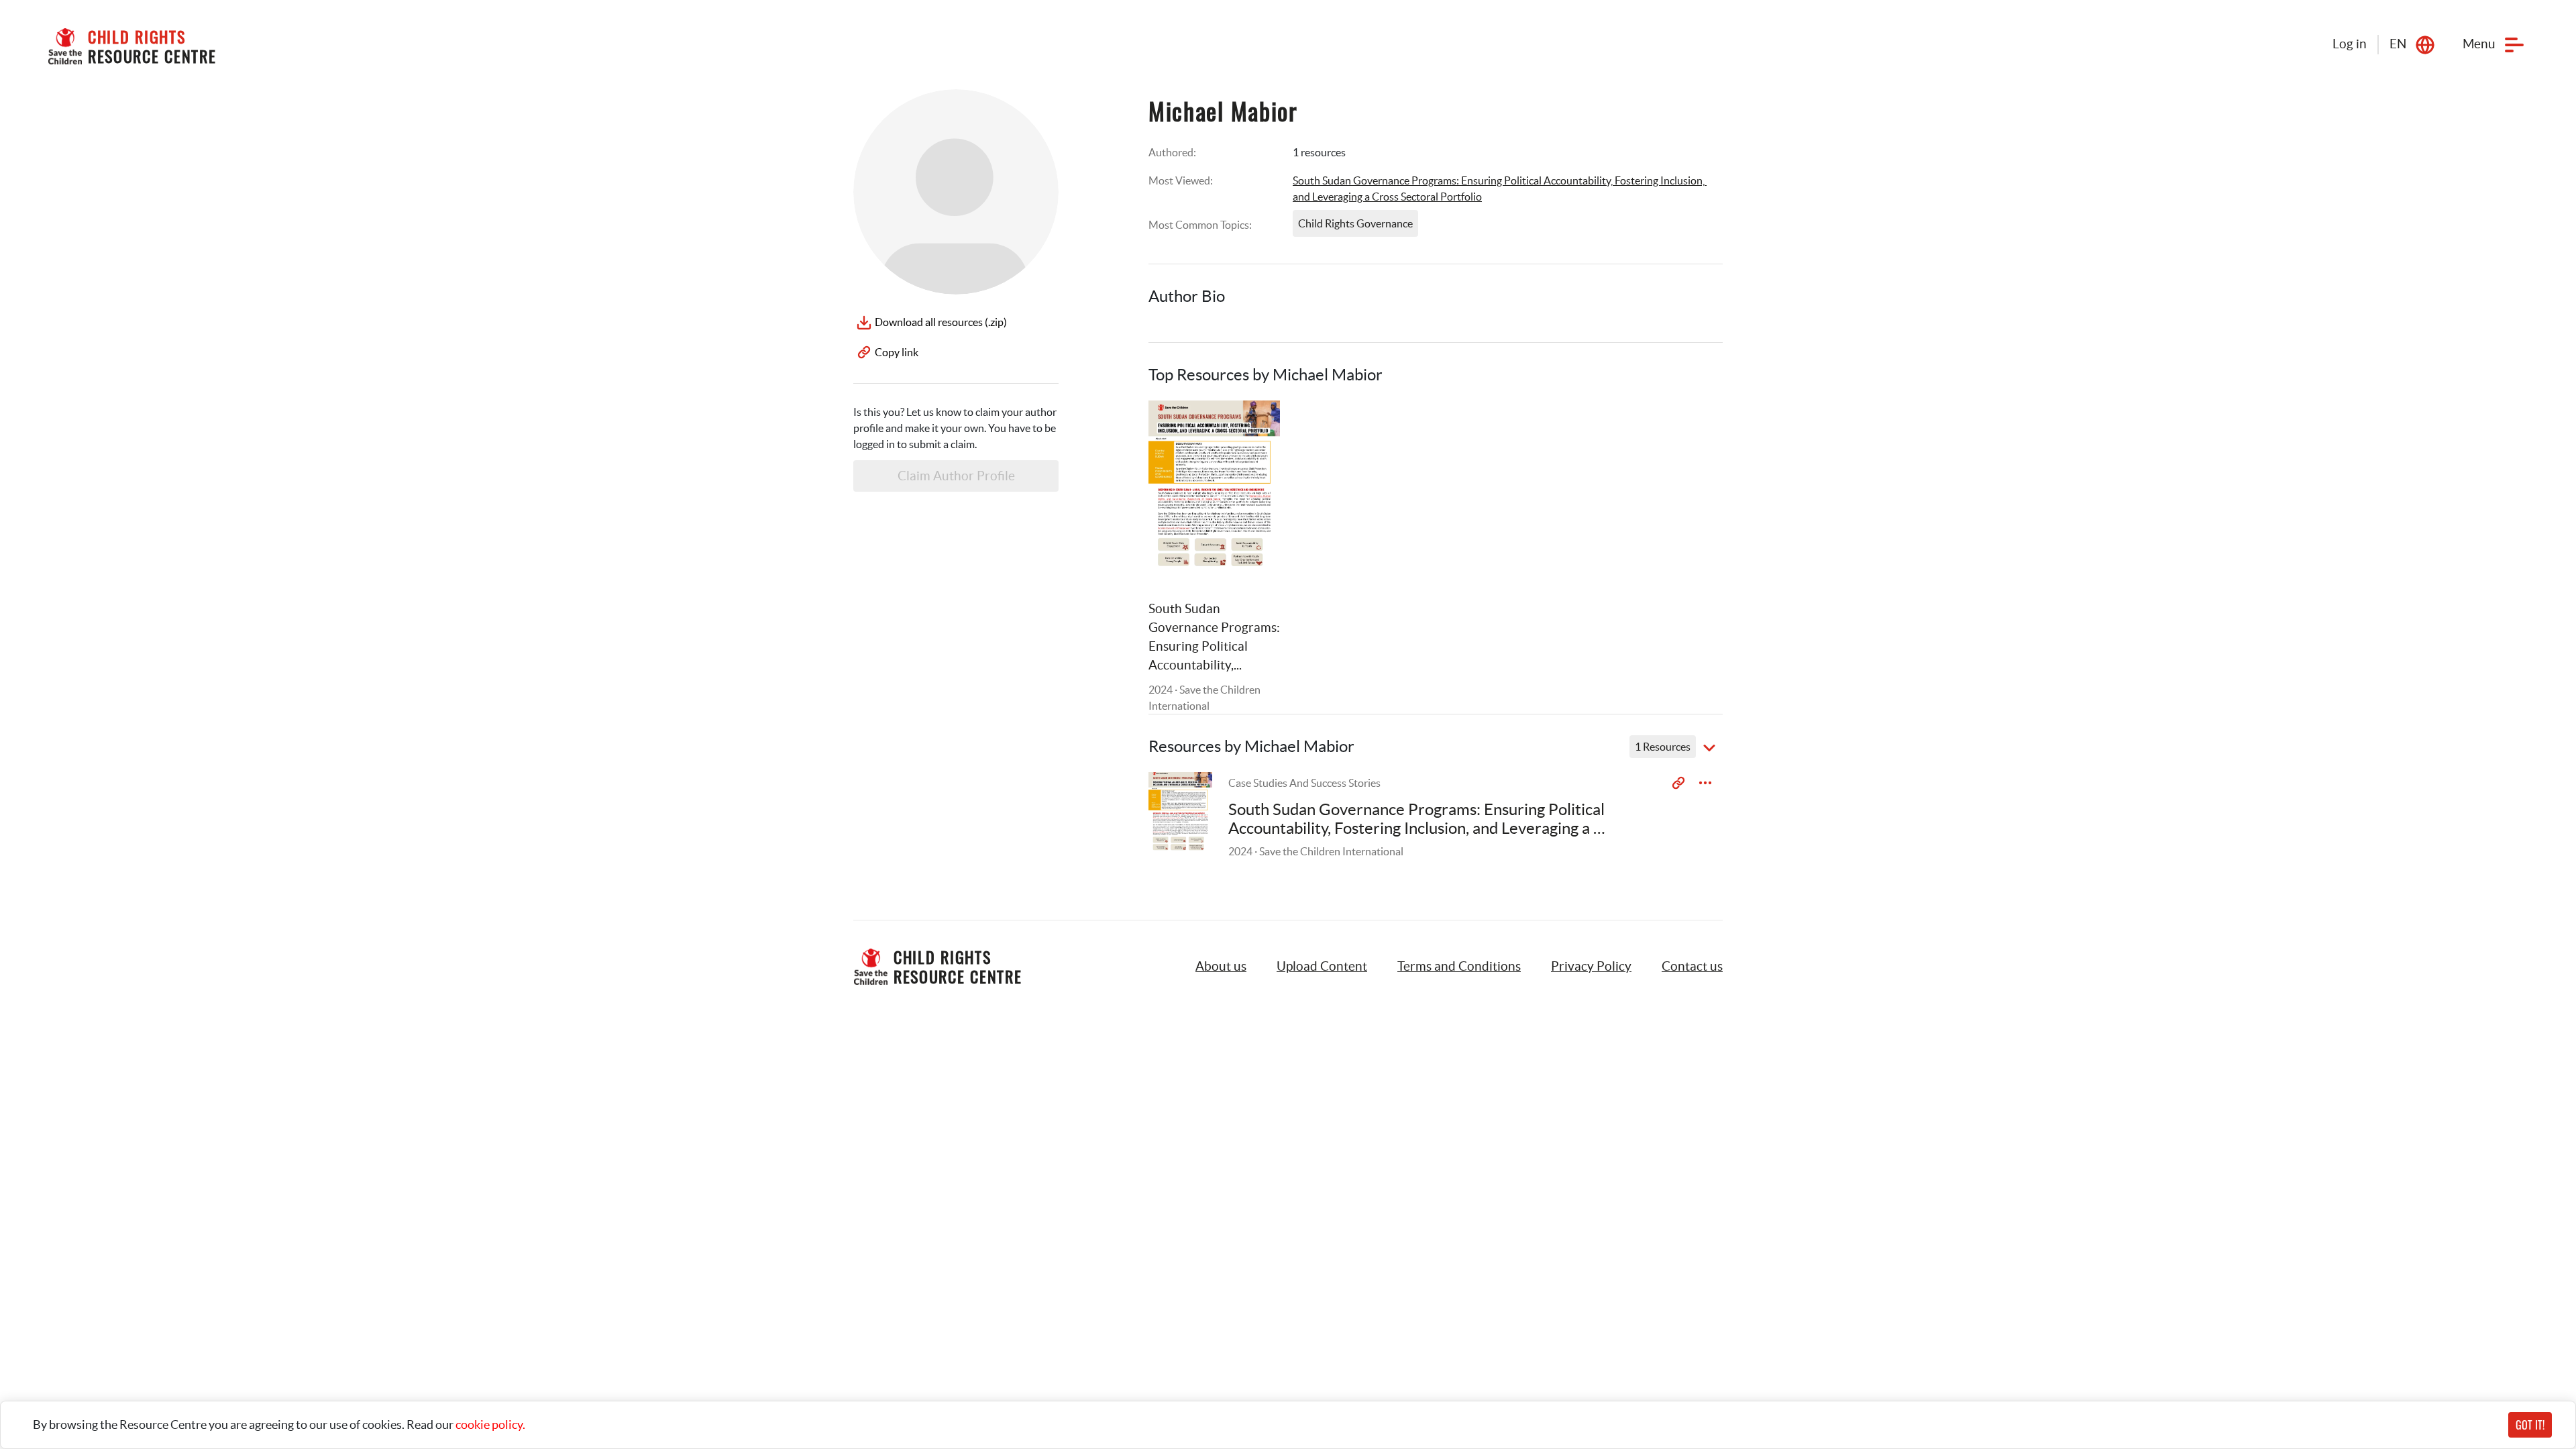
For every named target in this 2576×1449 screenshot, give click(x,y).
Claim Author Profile (956, 476)
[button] (1322, 967)
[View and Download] (1705, 783)
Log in (2350, 44)
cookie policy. (490, 1425)
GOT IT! (2530, 1425)
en (2398, 44)
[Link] (1253, 427)
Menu (2479, 44)
